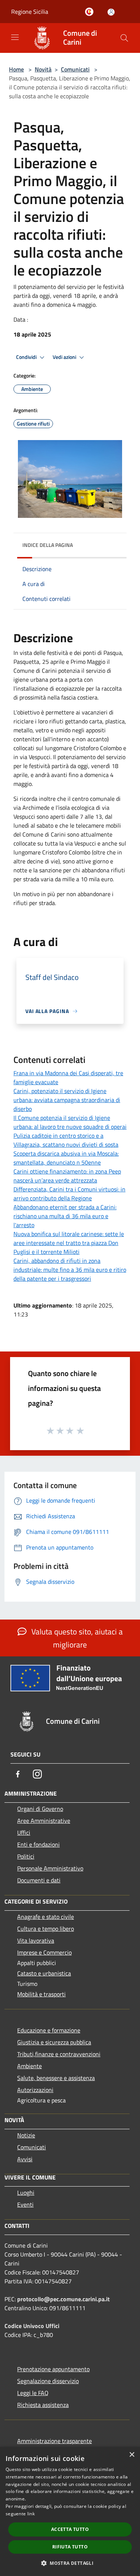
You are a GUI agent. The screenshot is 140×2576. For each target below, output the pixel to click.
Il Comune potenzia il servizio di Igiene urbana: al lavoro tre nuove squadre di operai (70, 1122)
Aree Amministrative (44, 1821)
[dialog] (70, 2511)
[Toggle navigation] (15, 37)
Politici (26, 1856)
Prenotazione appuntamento (53, 2369)
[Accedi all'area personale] (111, 12)
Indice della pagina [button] (48, 545)
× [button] (132, 2455)
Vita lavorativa (36, 1940)
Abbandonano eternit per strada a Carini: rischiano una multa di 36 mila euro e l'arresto (65, 1216)
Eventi (25, 2204)
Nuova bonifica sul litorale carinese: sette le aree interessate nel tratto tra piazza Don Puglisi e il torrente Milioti (69, 1243)
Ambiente (29, 2066)
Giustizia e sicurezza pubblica (54, 2042)
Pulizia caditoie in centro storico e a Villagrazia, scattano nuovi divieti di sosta (66, 1140)
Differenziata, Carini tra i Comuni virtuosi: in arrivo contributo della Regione (69, 1194)
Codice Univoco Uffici (32, 2326)
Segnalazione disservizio (48, 2381)
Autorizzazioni (35, 2090)
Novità (43, 69)
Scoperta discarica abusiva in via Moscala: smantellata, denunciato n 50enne (66, 1158)
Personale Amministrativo (50, 1868)
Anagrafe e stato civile (46, 1917)
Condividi (27, 357)
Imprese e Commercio (44, 1952)
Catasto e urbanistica (44, 1973)
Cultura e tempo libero (46, 1929)
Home (16, 69)
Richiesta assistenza (43, 2405)
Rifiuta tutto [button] (70, 2547)
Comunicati (75, 69)
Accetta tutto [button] (70, 2529)
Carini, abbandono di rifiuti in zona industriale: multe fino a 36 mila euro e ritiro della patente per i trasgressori (70, 1270)
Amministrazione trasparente (55, 2441)
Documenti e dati (39, 1880)
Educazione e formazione (49, 2030)
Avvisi (25, 2159)
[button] (70, 2563)
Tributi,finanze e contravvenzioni (59, 2054)
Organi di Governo (40, 1809)
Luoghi (26, 2193)
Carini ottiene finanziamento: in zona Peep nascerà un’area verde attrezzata (67, 1176)
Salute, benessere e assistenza (56, 2078)
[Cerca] (124, 38)
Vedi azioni (65, 357)
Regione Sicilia (30, 12)
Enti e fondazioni (38, 1844)
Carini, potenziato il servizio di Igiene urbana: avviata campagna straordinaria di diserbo (67, 1100)
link (31, 2514)
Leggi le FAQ (33, 2393)
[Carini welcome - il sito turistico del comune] (91, 12)
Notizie (26, 2135)
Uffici (24, 1833)
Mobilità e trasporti (41, 1994)
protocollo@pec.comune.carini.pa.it (63, 2299)
